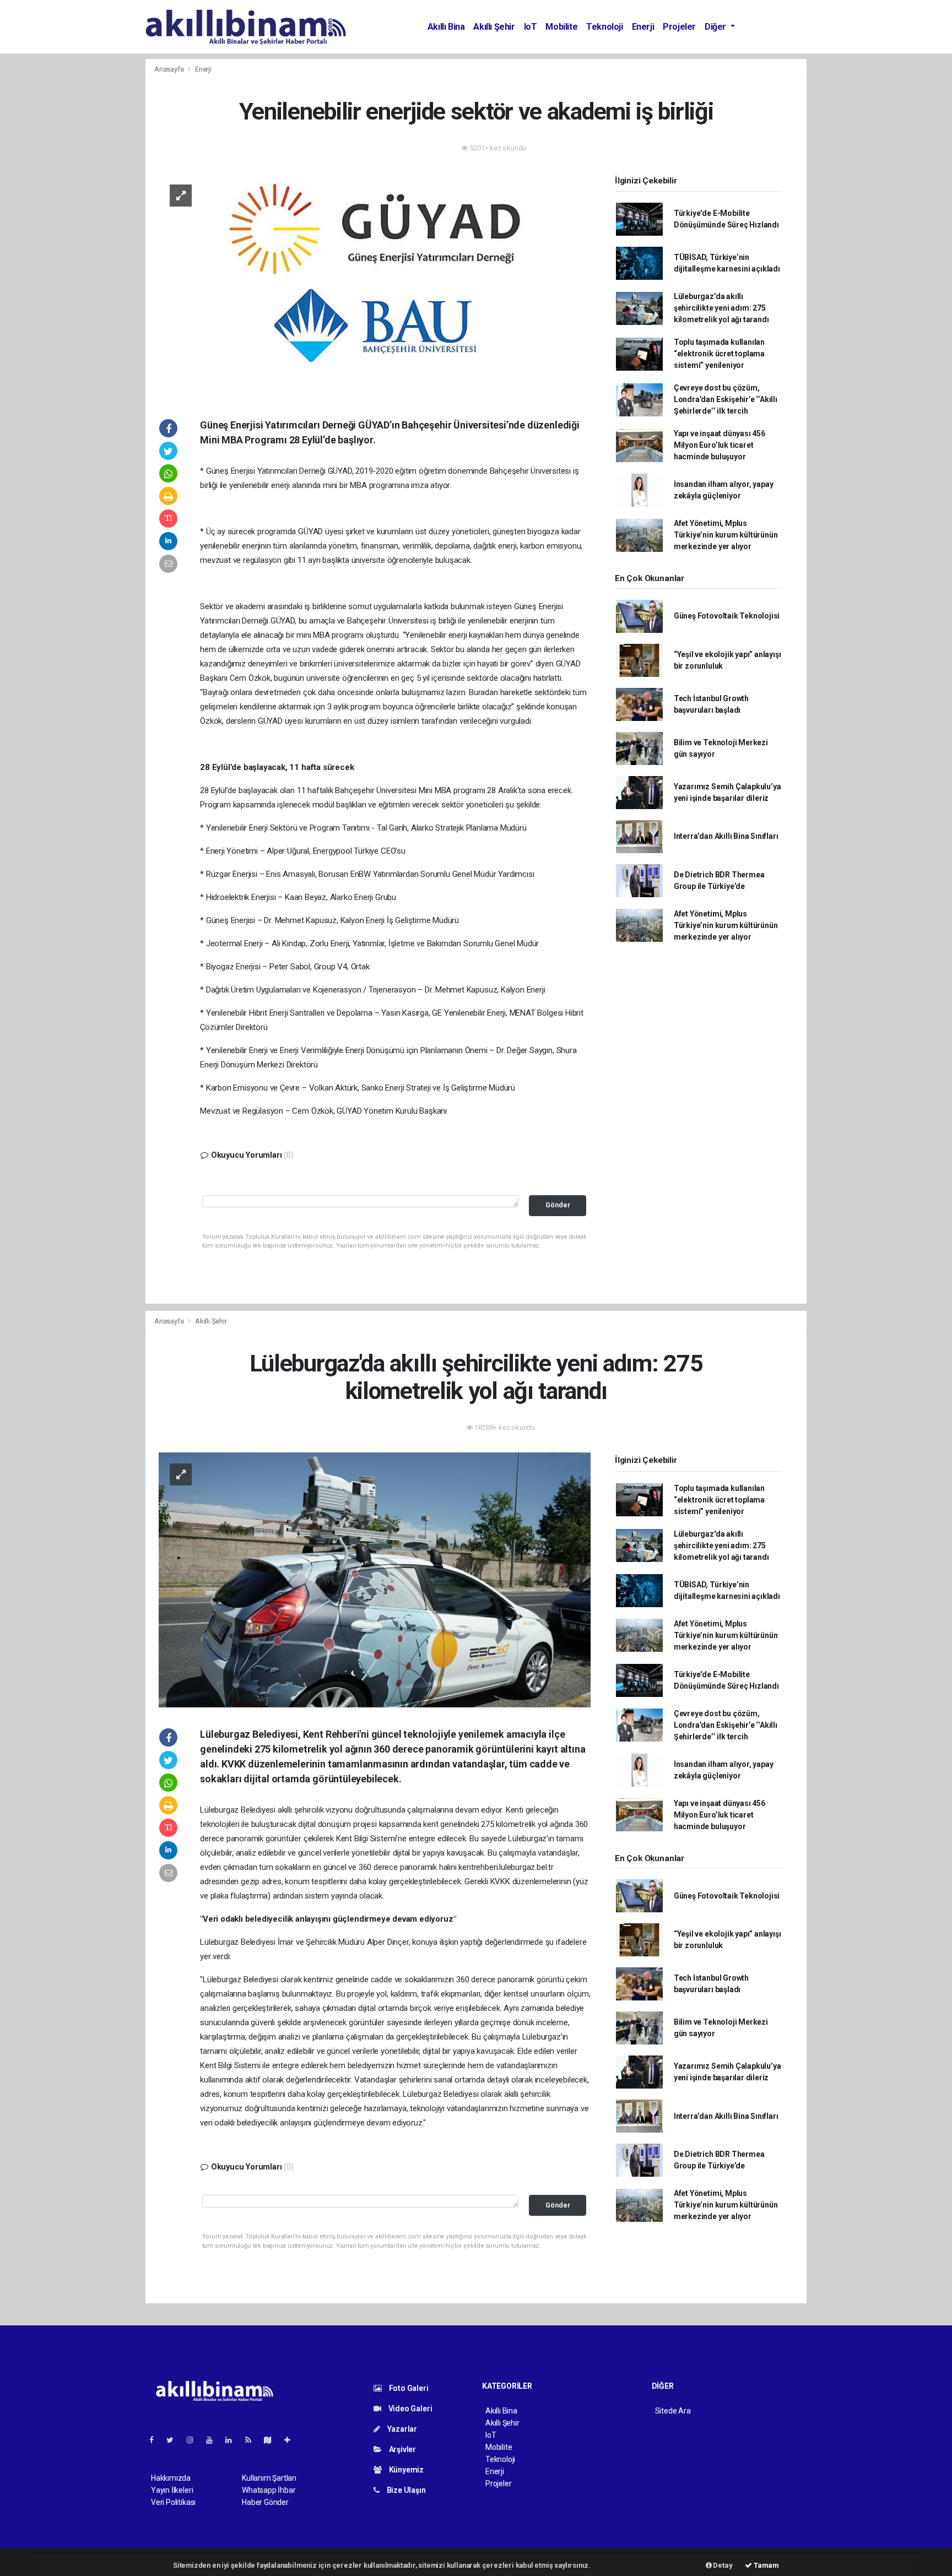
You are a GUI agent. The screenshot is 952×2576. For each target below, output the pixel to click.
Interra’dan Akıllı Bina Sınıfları (726, 836)
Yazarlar (401, 2429)
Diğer (716, 27)
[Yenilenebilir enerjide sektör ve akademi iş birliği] (375, 285)
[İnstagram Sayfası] (194, 2440)
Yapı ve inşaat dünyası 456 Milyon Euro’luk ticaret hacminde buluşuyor (720, 445)
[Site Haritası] (272, 2440)
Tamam (766, 2565)
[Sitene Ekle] (292, 2440)
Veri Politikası (173, 2502)
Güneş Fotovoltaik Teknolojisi (727, 616)
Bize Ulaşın (405, 2490)
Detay (722, 2565)
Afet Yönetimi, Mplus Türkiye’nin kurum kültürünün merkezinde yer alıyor (726, 535)
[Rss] (253, 2440)
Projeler (679, 27)
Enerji (643, 27)
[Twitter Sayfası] (174, 2440)
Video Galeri (409, 2409)
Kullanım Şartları (269, 2478)
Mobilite (561, 27)
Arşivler (402, 2449)
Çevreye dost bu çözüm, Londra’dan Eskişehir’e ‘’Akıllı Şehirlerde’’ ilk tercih (726, 399)
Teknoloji (604, 27)
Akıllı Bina (446, 27)
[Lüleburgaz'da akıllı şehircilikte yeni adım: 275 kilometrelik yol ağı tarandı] (375, 1579)
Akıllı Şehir (494, 27)
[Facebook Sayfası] (156, 2440)
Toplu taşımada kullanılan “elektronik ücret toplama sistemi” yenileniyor (719, 354)
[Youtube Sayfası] (214, 2440)
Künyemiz (405, 2470)
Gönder (558, 1205)
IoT (531, 27)
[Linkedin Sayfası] (233, 2440)
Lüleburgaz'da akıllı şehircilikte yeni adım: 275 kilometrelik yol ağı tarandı (721, 308)
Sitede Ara (673, 2411)
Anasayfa (170, 69)
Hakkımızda (171, 2478)
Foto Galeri (408, 2388)
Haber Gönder (265, 2502)
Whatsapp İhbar (269, 2490)
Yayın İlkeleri (172, 2490)
